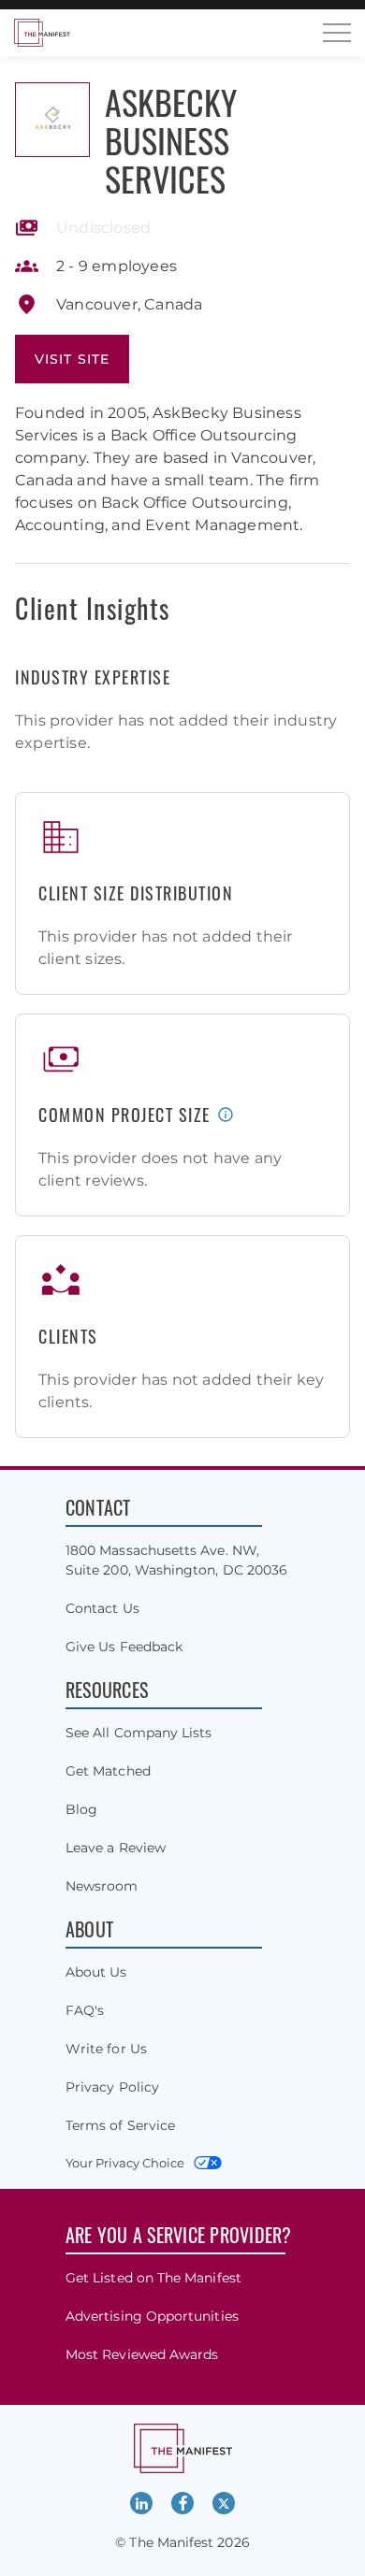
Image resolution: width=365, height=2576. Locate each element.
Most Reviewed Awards (142, 2354)
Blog (81, 1809)
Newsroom (102, 1886)
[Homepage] (42, 33)
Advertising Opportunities (152, 2316)
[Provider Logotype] (52, 120)
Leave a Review (116, 1848)
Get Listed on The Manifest (153, 2278)
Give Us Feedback (124, 1647)
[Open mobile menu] (337, 33)
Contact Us (102, 1608)
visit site (72, 359)
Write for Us (106, 2049)
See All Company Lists (139, 1733)
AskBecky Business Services (171, 140)
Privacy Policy (112, 2087)
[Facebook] (182, 2503)
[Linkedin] (141, 2503)
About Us (96, 1972)
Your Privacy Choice (125, 2163)
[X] (224, 2503)
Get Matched (108, 1771)
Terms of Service (120, 2125)
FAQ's (85, 2010)
